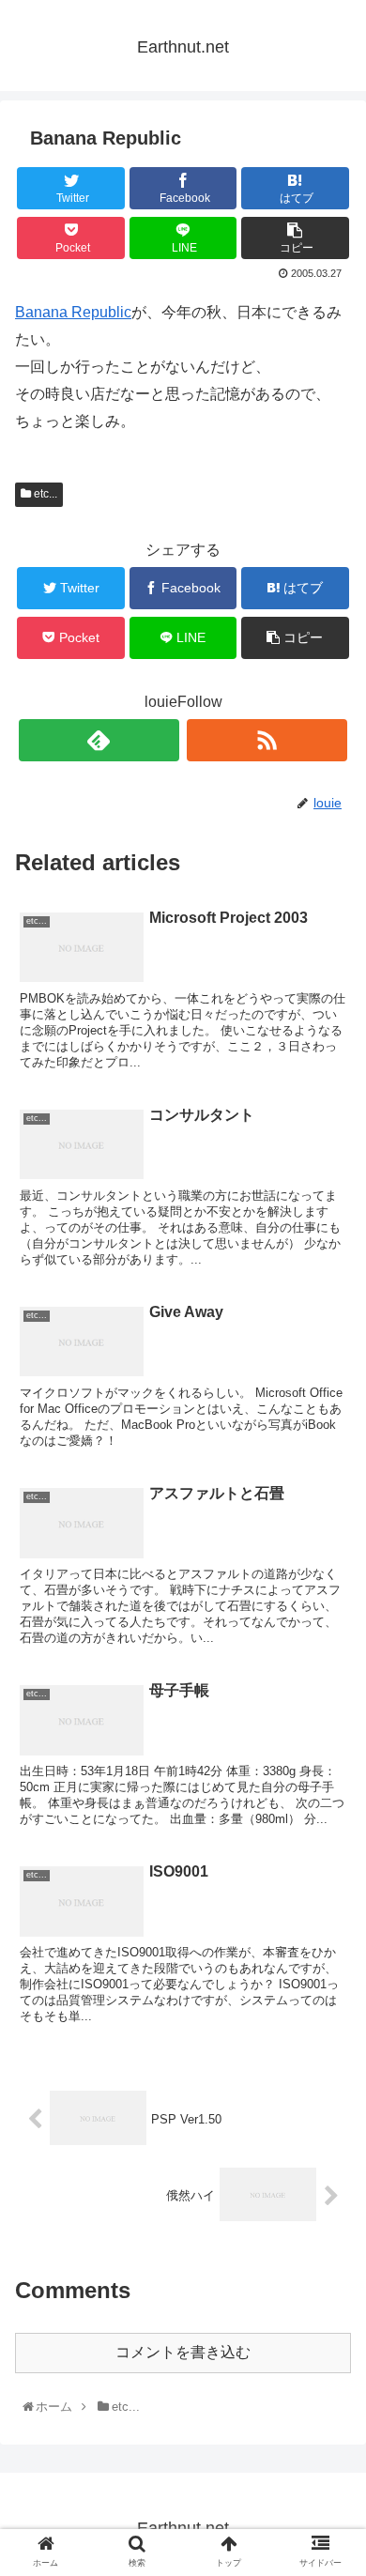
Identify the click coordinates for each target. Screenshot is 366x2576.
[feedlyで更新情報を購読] (99, 740)
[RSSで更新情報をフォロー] (267, 740)
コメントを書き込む (183, 2352)
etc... (44, 494)
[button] (332, 1908)
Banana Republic (73, 312)
